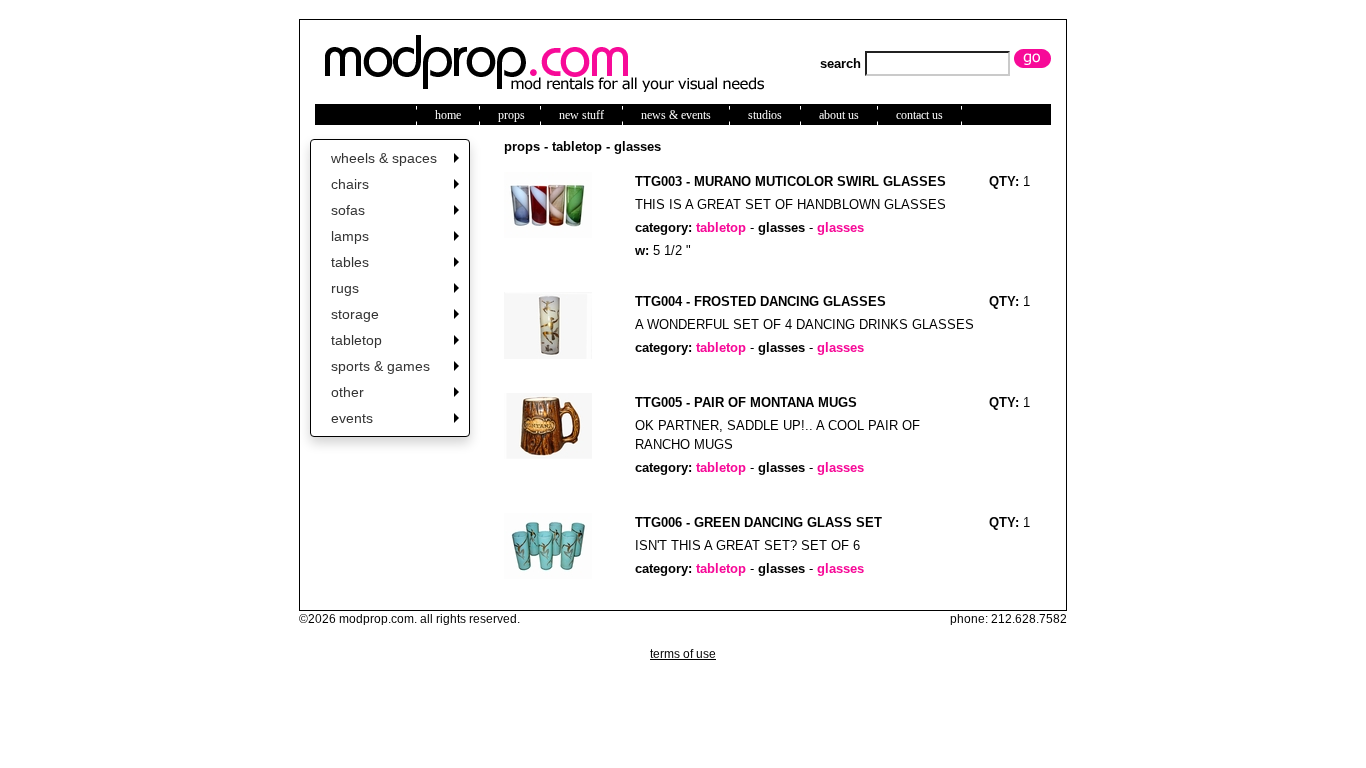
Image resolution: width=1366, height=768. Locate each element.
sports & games (380, 366)
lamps (350, 236)
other (347, 392)
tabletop (356, 340)
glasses (781, 227)
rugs (345, 288)
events (352, 418)
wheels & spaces (384, 158)
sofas (348, 210)
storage (355, 314)
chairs (350, 184)
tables (350, 262)
